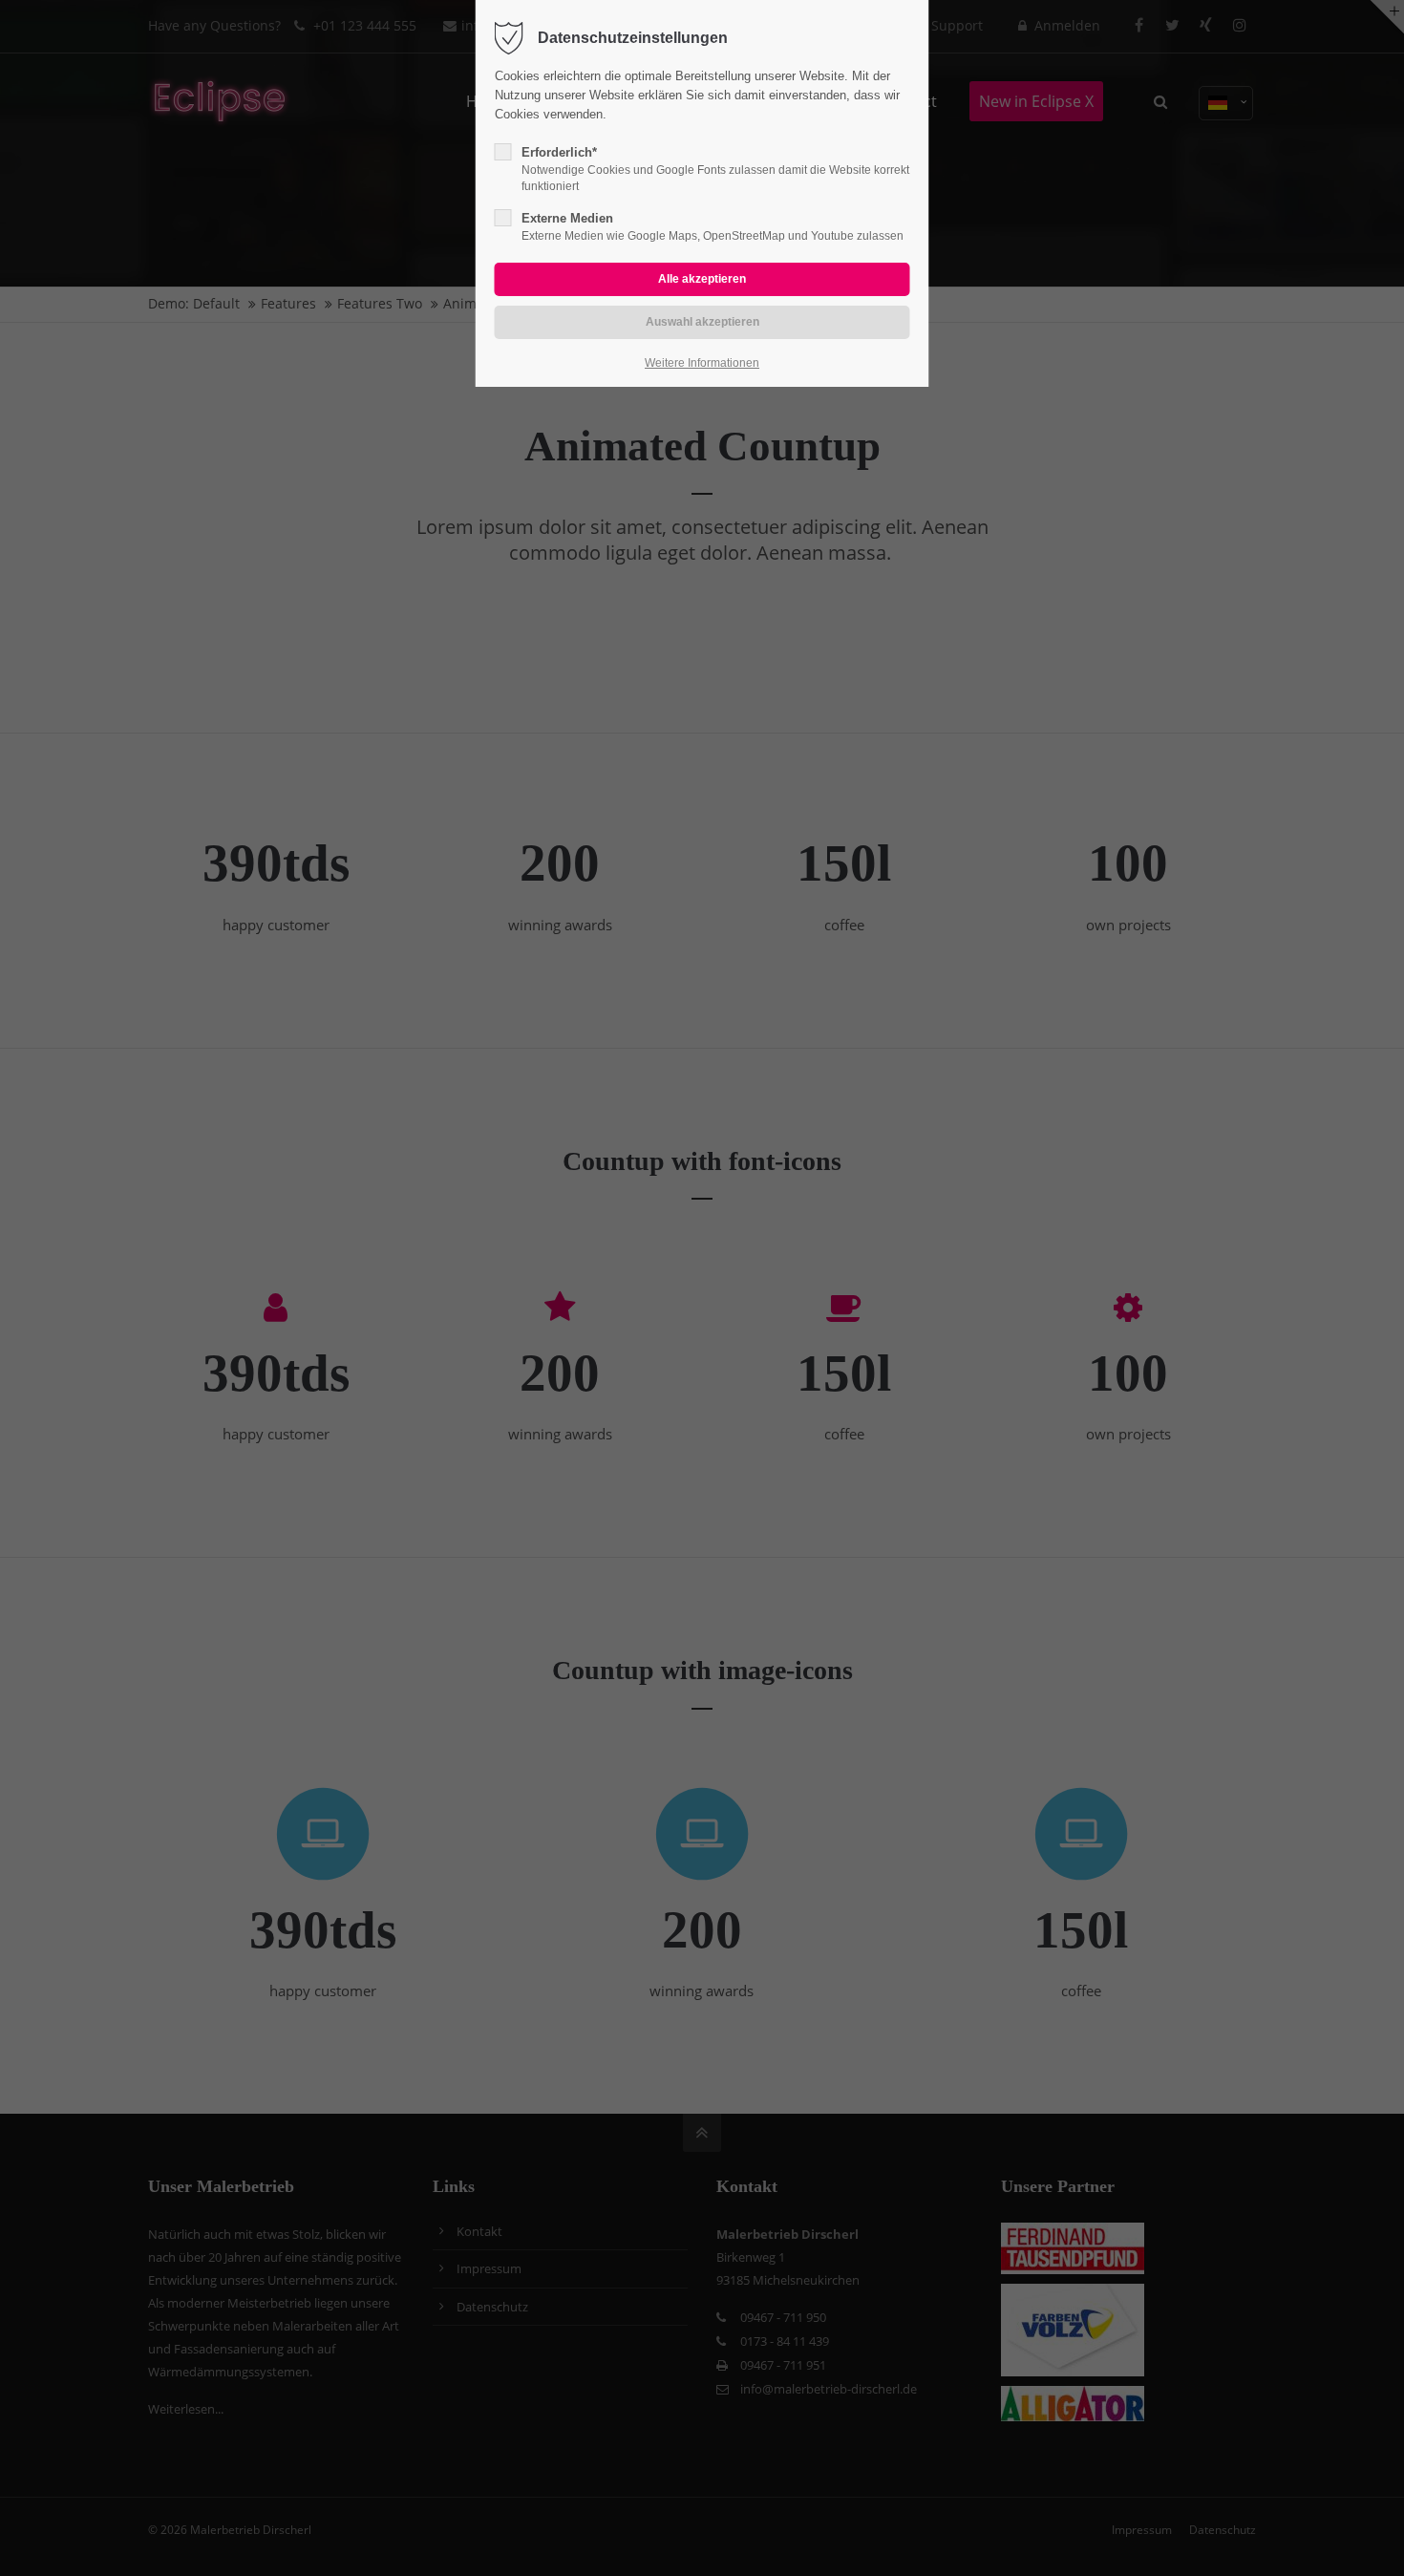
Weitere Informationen (702, 363)
